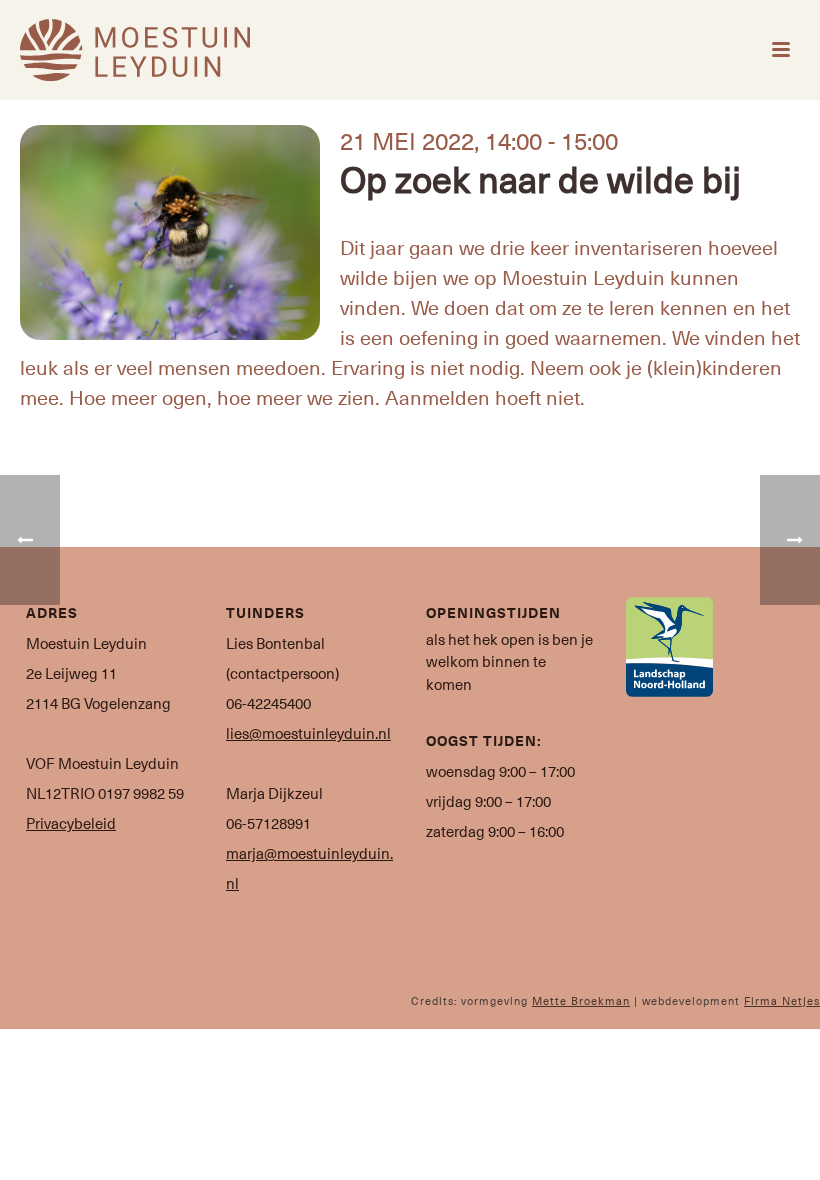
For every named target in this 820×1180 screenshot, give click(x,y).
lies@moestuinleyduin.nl (308, 733)
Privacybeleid (71, 823)
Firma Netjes (782, 1000)
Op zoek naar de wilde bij (540, 178)
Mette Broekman (581, 1000)
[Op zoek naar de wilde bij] (170, 232)
